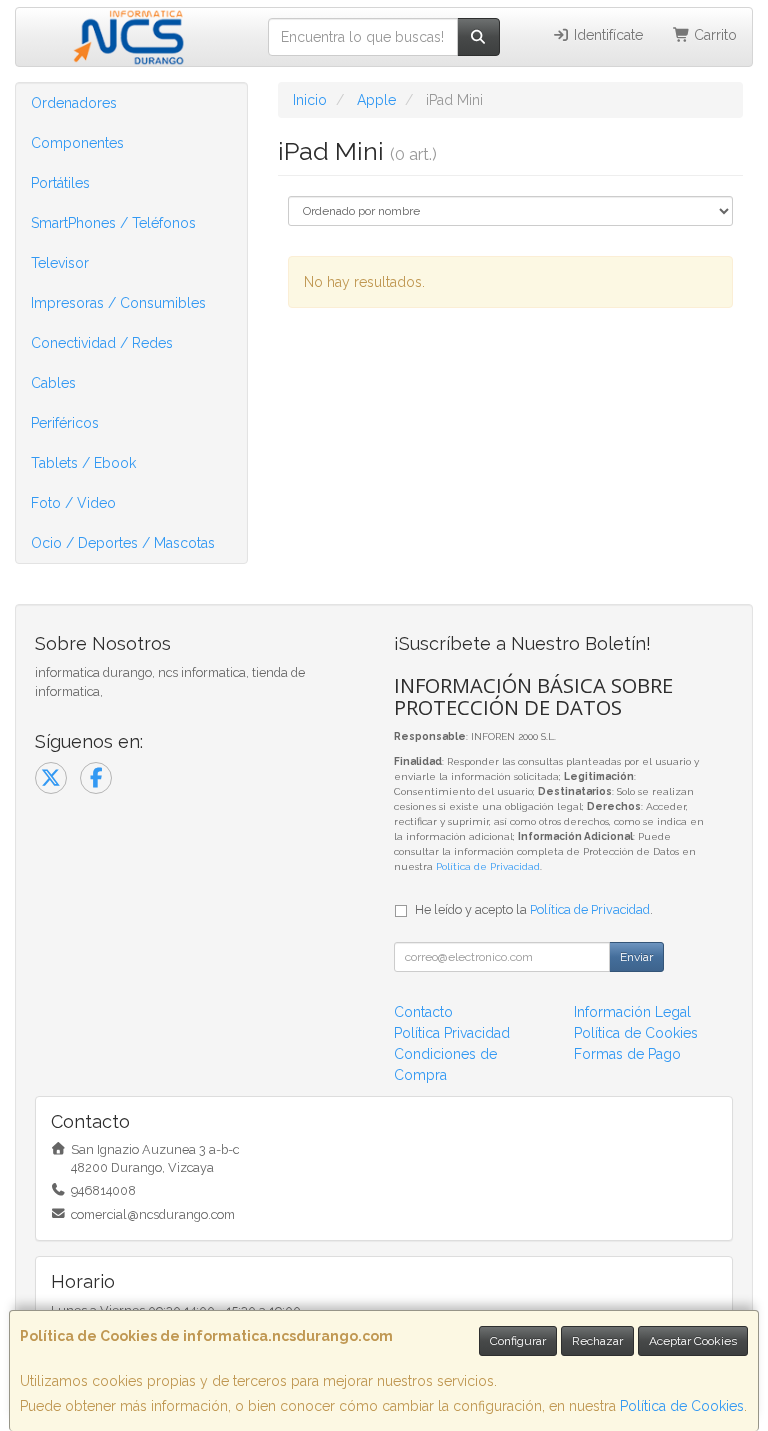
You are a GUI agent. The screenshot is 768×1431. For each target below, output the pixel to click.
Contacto (423, 1012)
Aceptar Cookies (693, 1341)
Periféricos (65, 423)
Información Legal (632, 1012)
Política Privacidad (452, 1033)
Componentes (77, 143)
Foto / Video (73, 503)
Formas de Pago (627, 1054)
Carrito (713, 35)
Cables (53, 383)
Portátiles (60, 183)
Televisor (60, 263)
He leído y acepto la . (534, 909)
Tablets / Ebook (83, 463)
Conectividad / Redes (102, 343)
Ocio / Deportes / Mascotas (123, 543)
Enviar (636, 957)
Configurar (518, 1341)
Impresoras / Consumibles (118, 303)
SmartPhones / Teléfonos (113, 223)
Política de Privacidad (488, 866)
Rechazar (597, 1341)
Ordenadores (74, 103)
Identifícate (606, 35)
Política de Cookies (682, 1406)
